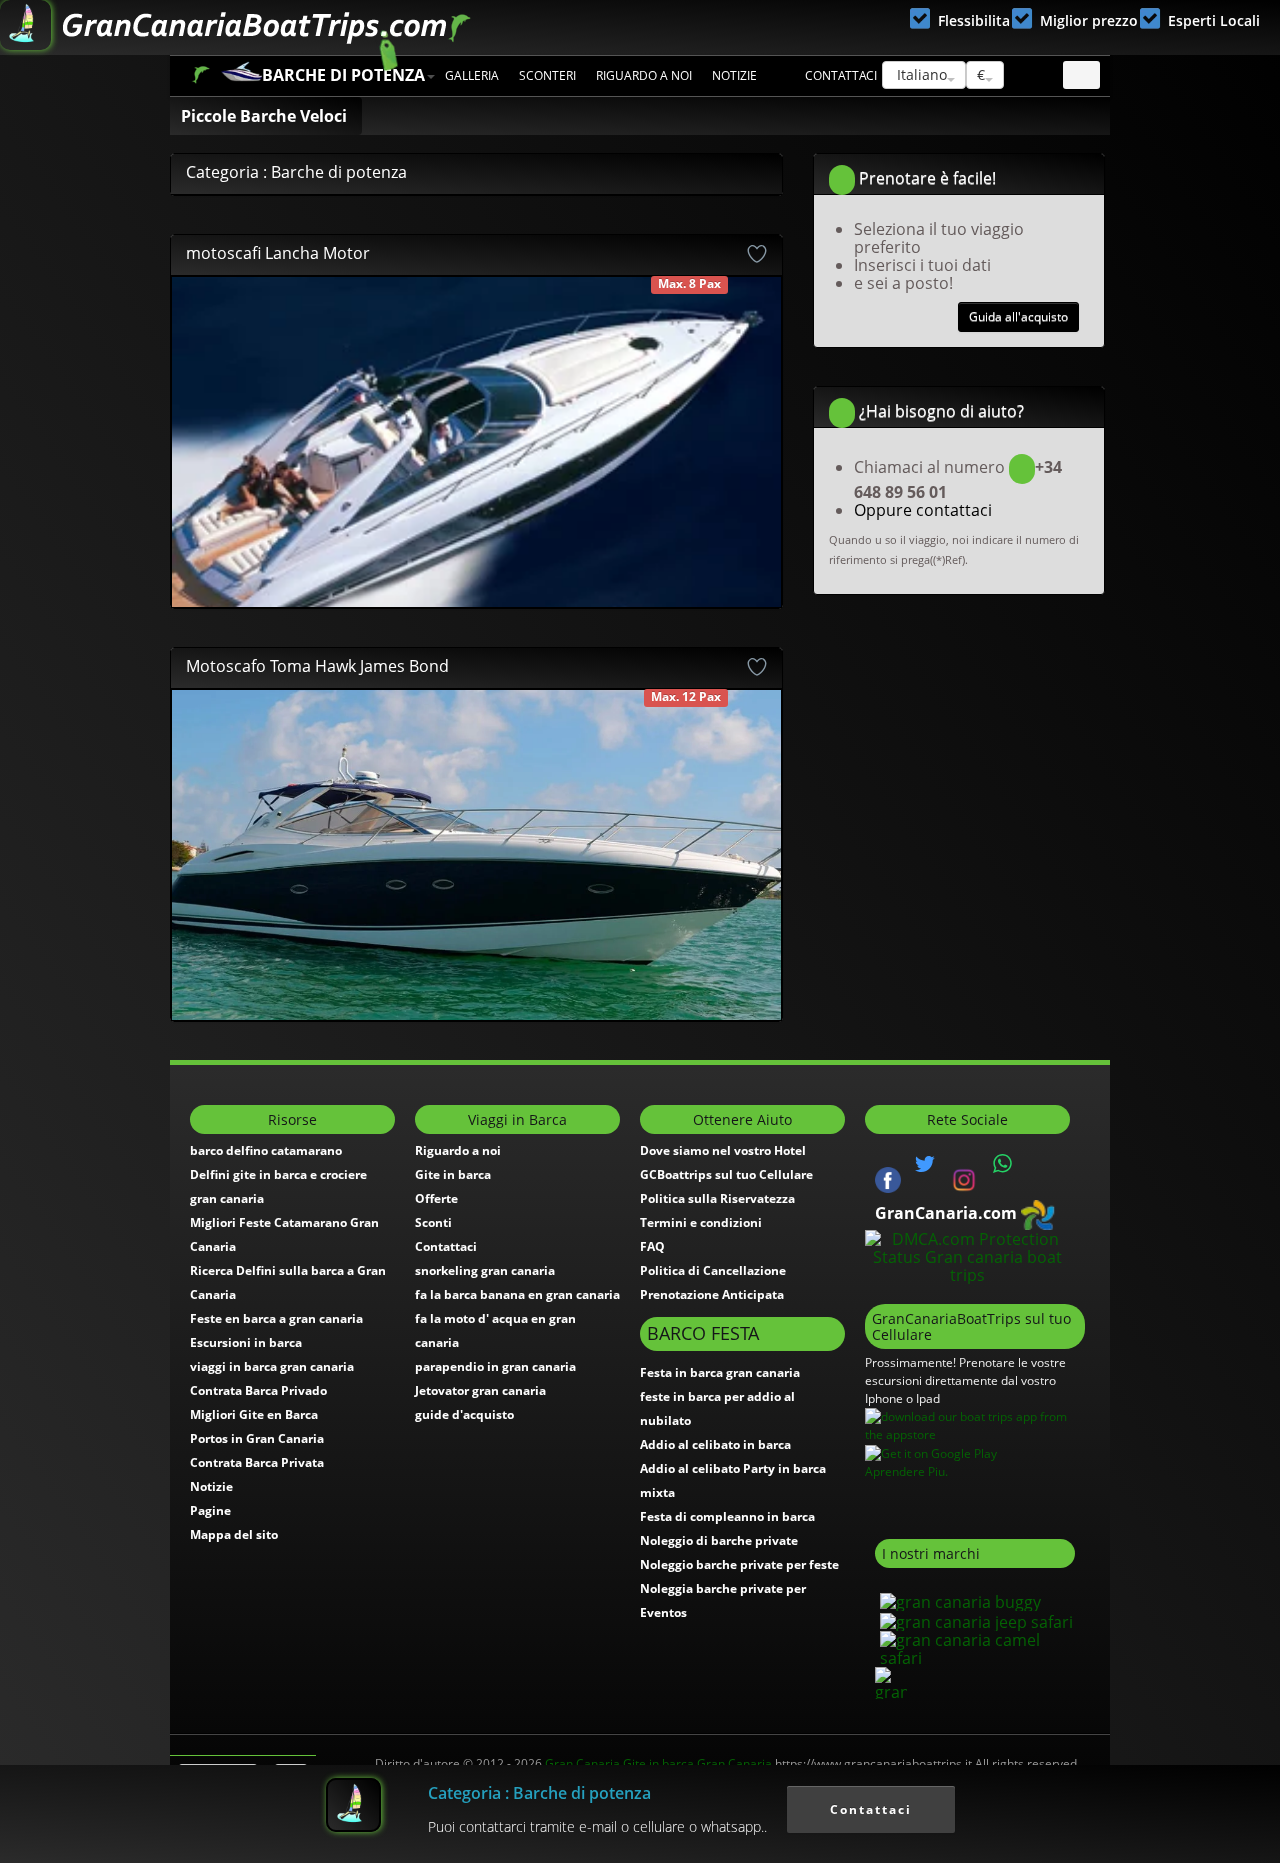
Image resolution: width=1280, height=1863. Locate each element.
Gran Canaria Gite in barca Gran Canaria (658, 1763)
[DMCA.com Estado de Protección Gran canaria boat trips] (967, 1255)
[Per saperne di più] (743, 443)
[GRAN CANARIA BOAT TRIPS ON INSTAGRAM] (964, 1178)
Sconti (433, 1222)
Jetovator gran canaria (480, 1390)
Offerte (436, 1198)
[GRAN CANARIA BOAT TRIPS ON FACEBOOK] (888, 1178)
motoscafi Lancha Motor (278, 253)
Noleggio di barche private (719, 1540)
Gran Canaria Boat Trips (200, 74)
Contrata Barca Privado (258, 1390)
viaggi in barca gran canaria (272, 1366)
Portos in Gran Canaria (257, 1438)
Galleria (472, 75)
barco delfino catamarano (266, 1150)
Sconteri (547, 75)
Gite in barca (453, 1174)
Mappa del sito (234, 1534)
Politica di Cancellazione (713, 1270)
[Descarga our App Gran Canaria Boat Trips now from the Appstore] (975, 1424)
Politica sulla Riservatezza (717, 1198)
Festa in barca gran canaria (720, 1372)
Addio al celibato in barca (715, 1444)
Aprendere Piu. (906, 1471)
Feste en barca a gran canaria (276, 1318)
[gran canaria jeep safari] (974, 1620)
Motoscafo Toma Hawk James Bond (317, 666)
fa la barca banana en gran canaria (517, 1294)
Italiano (920, 74)
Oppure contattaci (923, 510)
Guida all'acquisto (1018, 316)
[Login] (1081, 75)
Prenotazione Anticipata (712, 1294)
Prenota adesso (401, 308)
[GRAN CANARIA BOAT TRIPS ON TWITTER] (925, 1164)
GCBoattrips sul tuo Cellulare (726, 1174)
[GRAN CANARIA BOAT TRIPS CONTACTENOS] (1003, 1164)
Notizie (734, 75)
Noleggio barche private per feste (739, 1564)
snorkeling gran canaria (485, 1270)
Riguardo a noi (644, 75)
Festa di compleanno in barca (727, 1516)
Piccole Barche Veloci (264, 116)
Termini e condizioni (701, 1222)
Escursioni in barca (246, 1342)
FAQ (652, 1246)
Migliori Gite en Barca (254, 1414)
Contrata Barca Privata (257, 1462)
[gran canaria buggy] (958, 1600)
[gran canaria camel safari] (975, 1647)
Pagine (210, 1510)
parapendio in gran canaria (495, 1366)
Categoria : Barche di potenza (539, 1793)
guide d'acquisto (464, 1414)
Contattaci (841, 75)
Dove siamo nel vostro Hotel (723, 1150)
